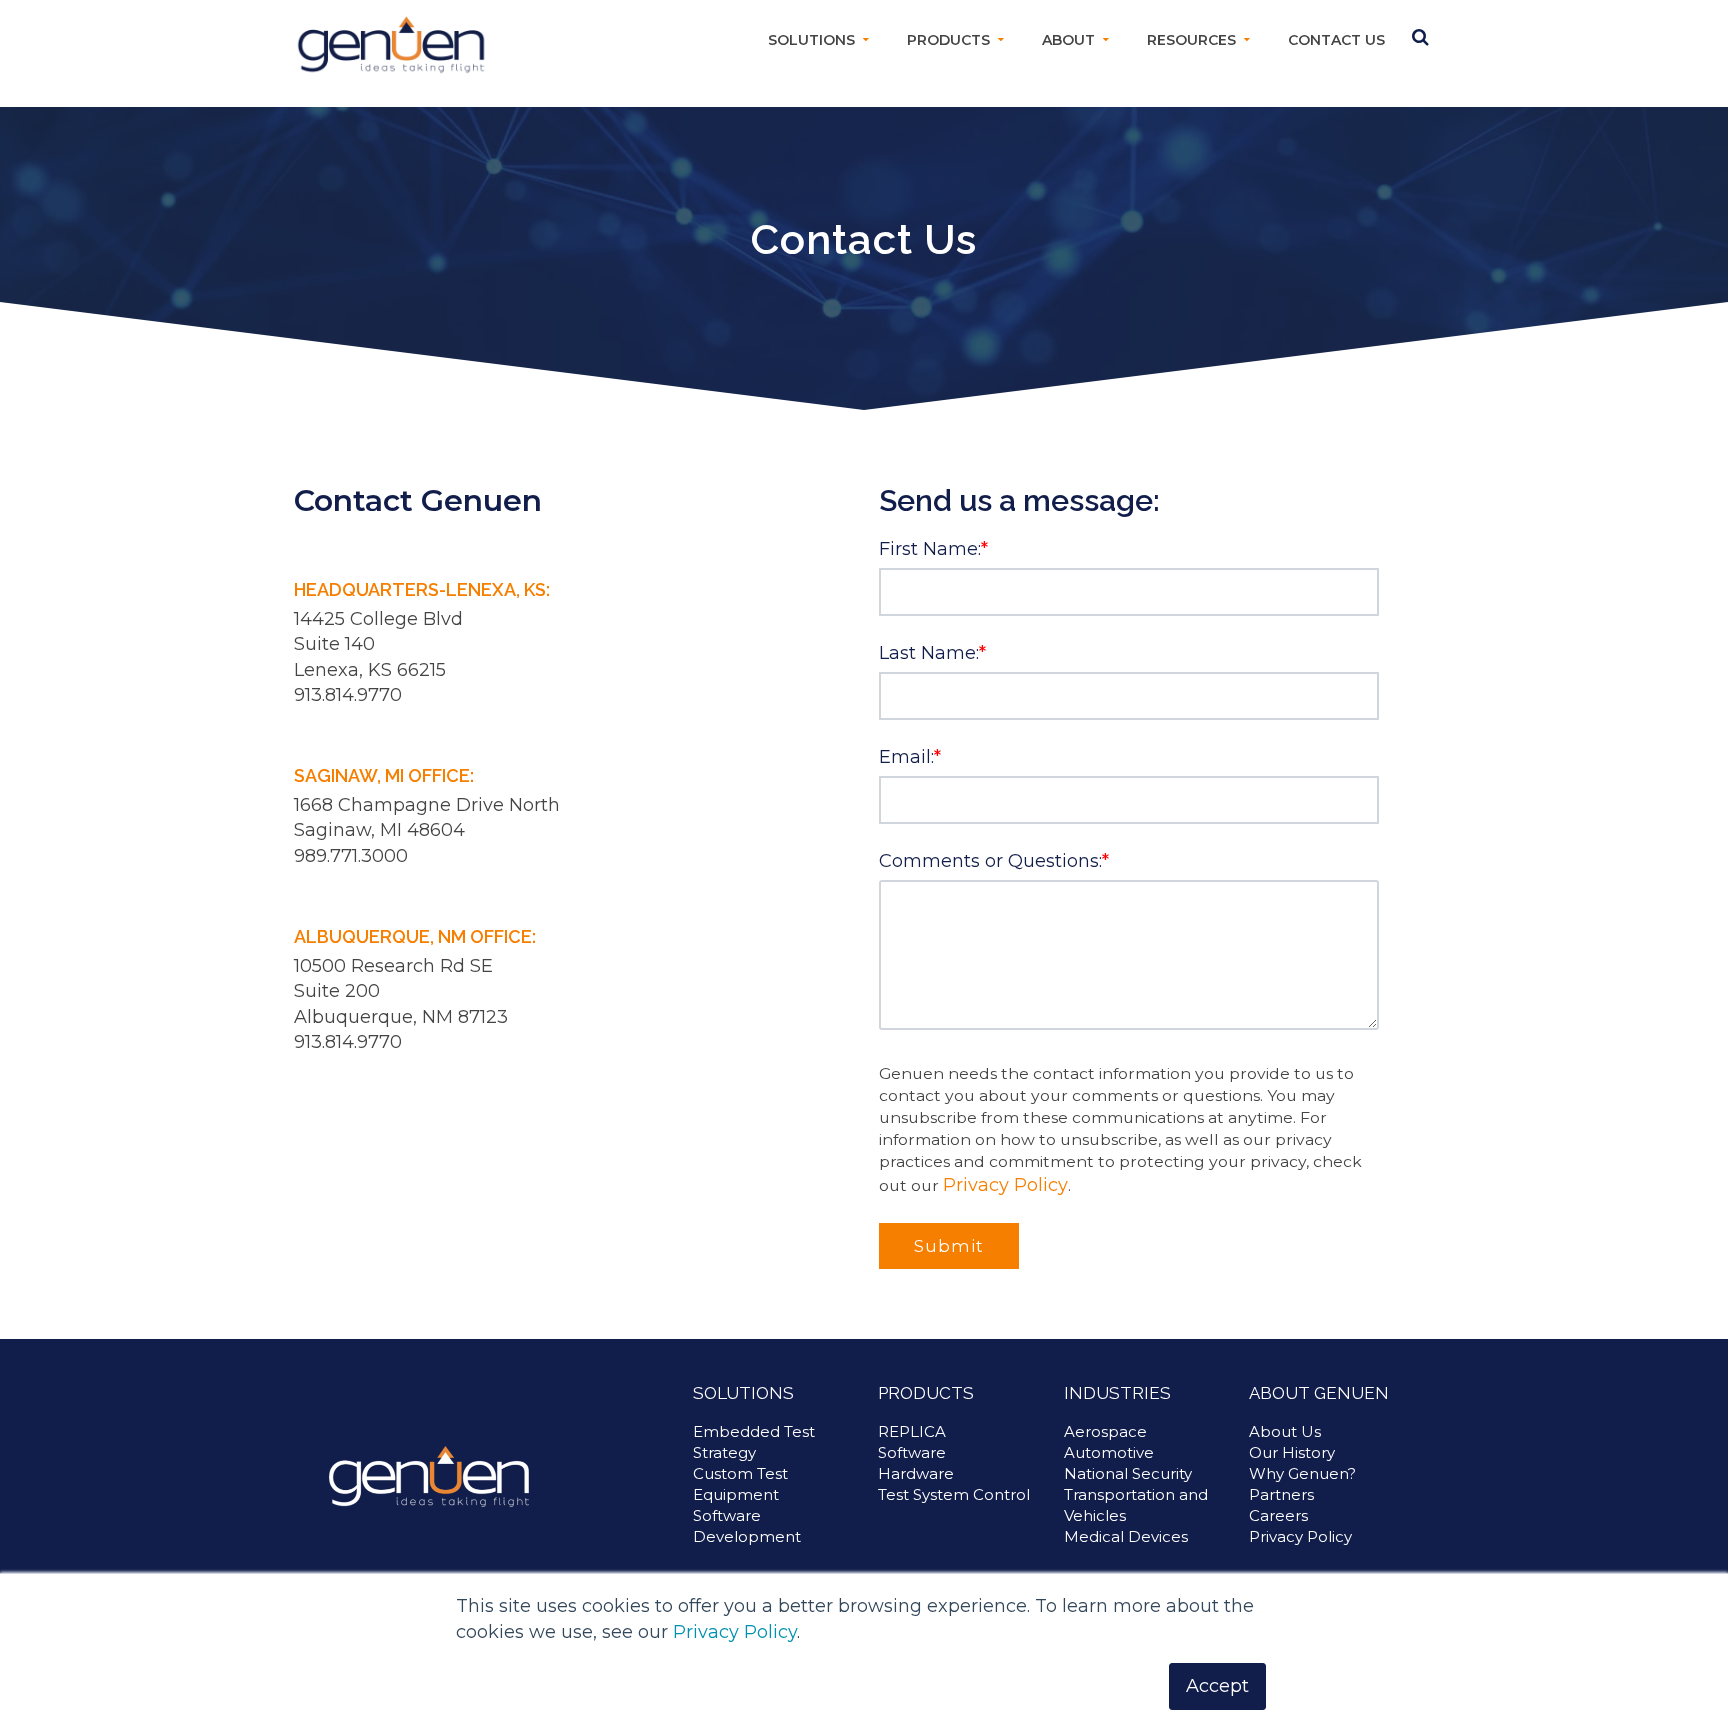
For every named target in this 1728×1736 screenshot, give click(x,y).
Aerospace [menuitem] (1105, 1431)
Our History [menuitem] (1292, 1452)
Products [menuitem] (948, 40)
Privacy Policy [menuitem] (1300, 1536)
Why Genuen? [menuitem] (1302, 1473)
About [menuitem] (1068, 40)
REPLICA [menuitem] (912, 1431)
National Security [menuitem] (1128, 1473)
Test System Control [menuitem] (954, 1494)
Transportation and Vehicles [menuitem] (1136, 1505)
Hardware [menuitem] (916, 1473)
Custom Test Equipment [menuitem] (740, 1484)
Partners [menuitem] (1281, 1494)
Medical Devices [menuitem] (1126, 1536)
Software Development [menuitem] (747, 1526)
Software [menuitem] (912, 1452)
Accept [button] (1217, 1686)
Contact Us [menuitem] (1336, 40)
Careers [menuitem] (1278, 1515)
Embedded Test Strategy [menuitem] (754, 1442)
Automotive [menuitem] (1109, 1452)
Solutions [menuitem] (811, 40)
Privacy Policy (735, 1632)
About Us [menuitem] (1285, 1431)
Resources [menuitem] (1191, 40)
